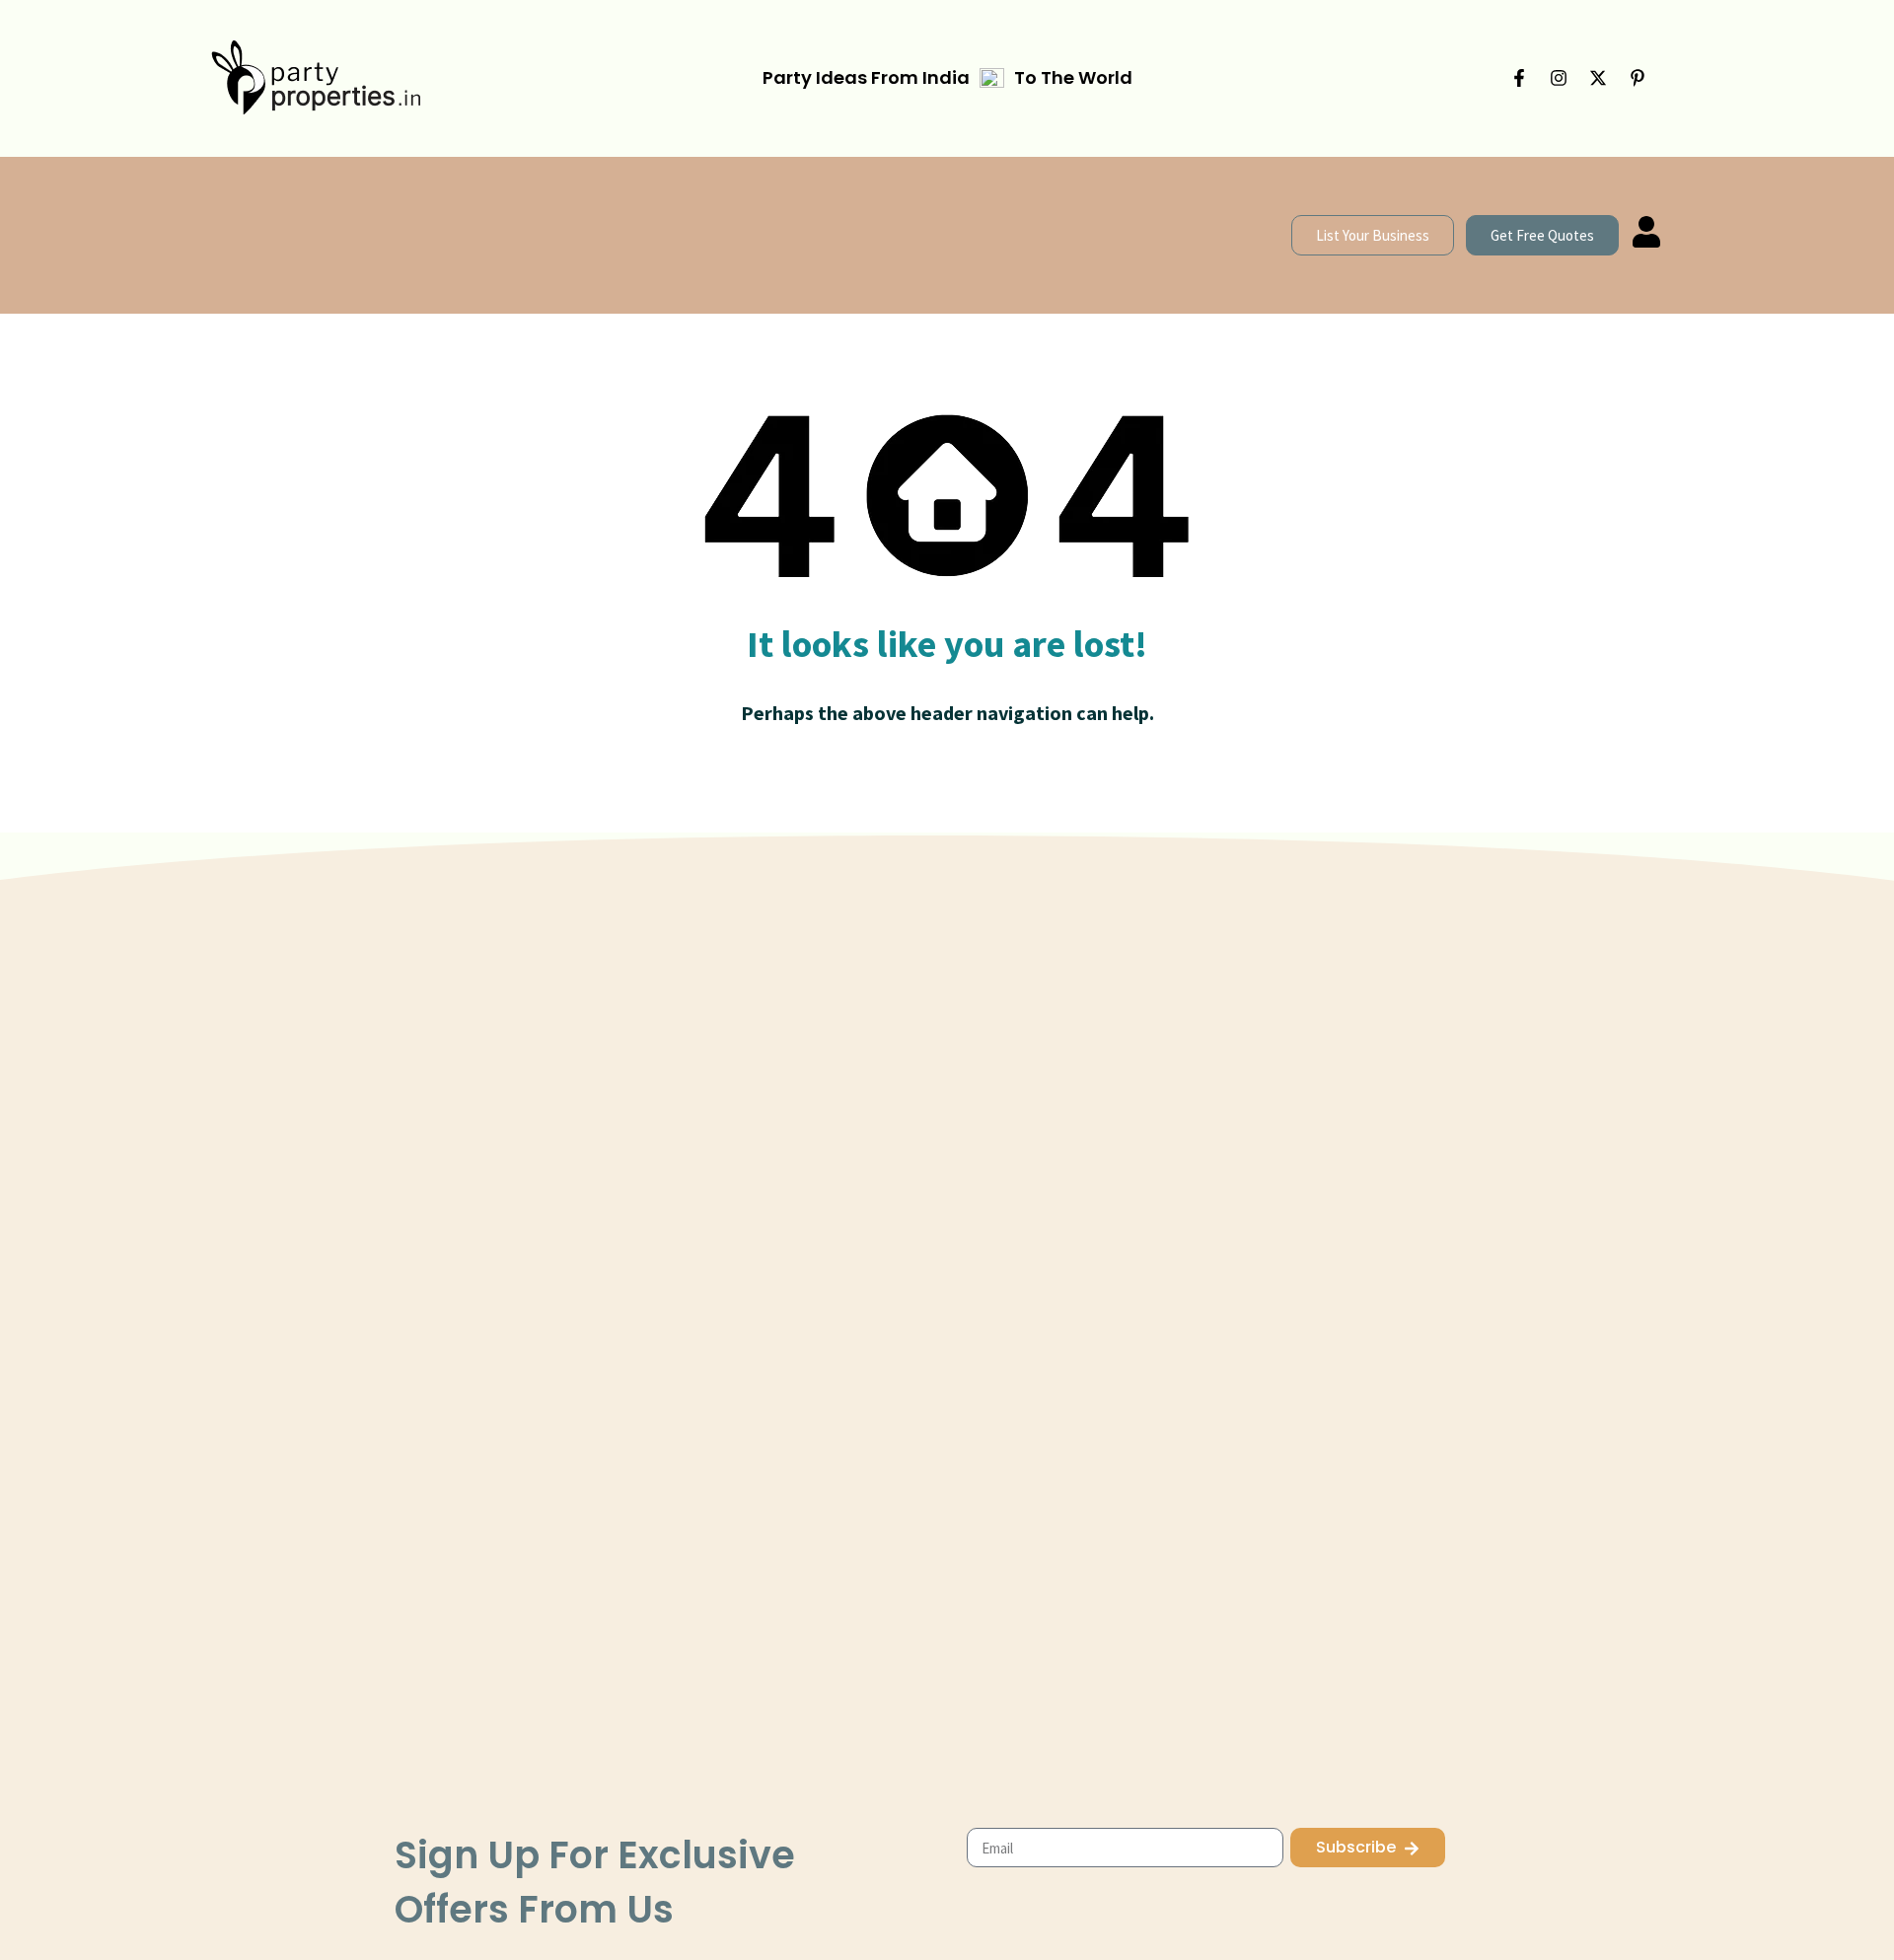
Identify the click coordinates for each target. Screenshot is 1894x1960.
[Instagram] (1559, 78)
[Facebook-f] (1519, 78)
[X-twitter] (1598, 78)
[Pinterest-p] (1638, 78)
